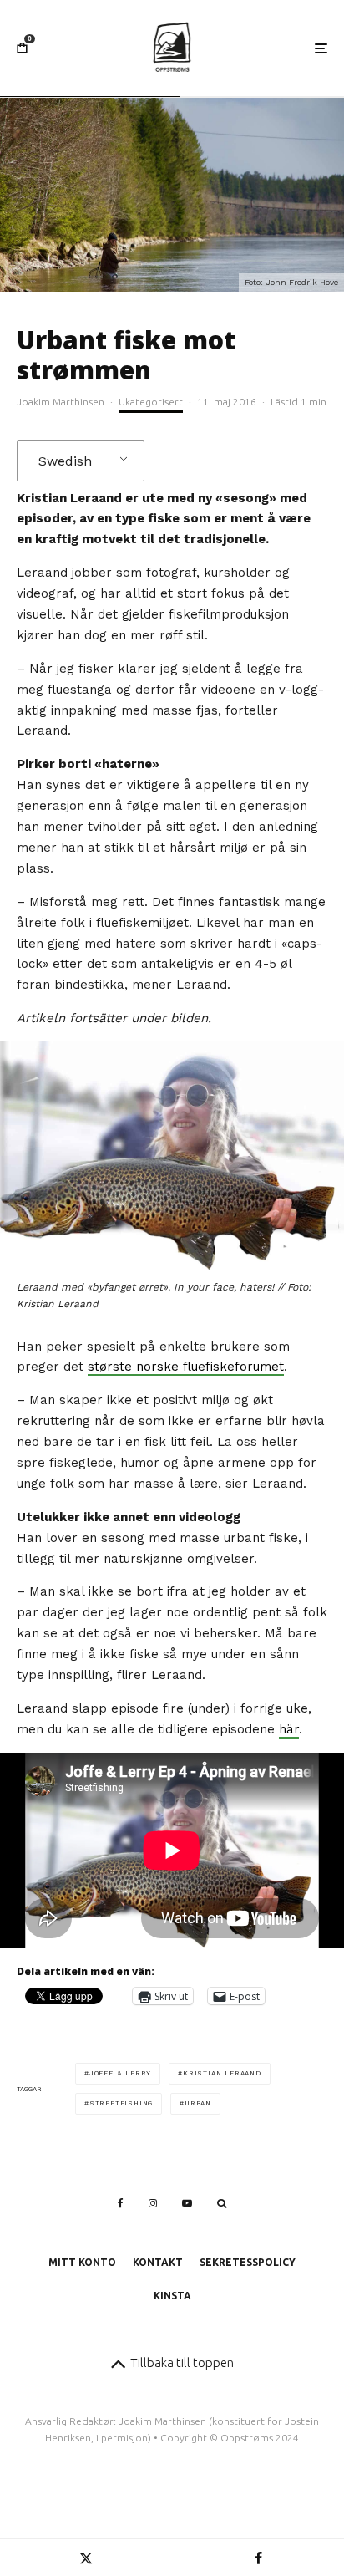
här (289, 1729)
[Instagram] (153, 2203)
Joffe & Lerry (120, 2073)
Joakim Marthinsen (61, 402)
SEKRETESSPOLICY (248, 2262)
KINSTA (172, 2296)
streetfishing (121, 2103)
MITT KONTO (82, 2262)
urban (198, 2103)
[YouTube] (187, 2203)
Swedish (65, 461)
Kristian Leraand (222, 2073)
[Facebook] (121, 2203)
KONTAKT (158, 2262)
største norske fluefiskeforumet (186, 1367)
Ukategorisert (151, 402)
